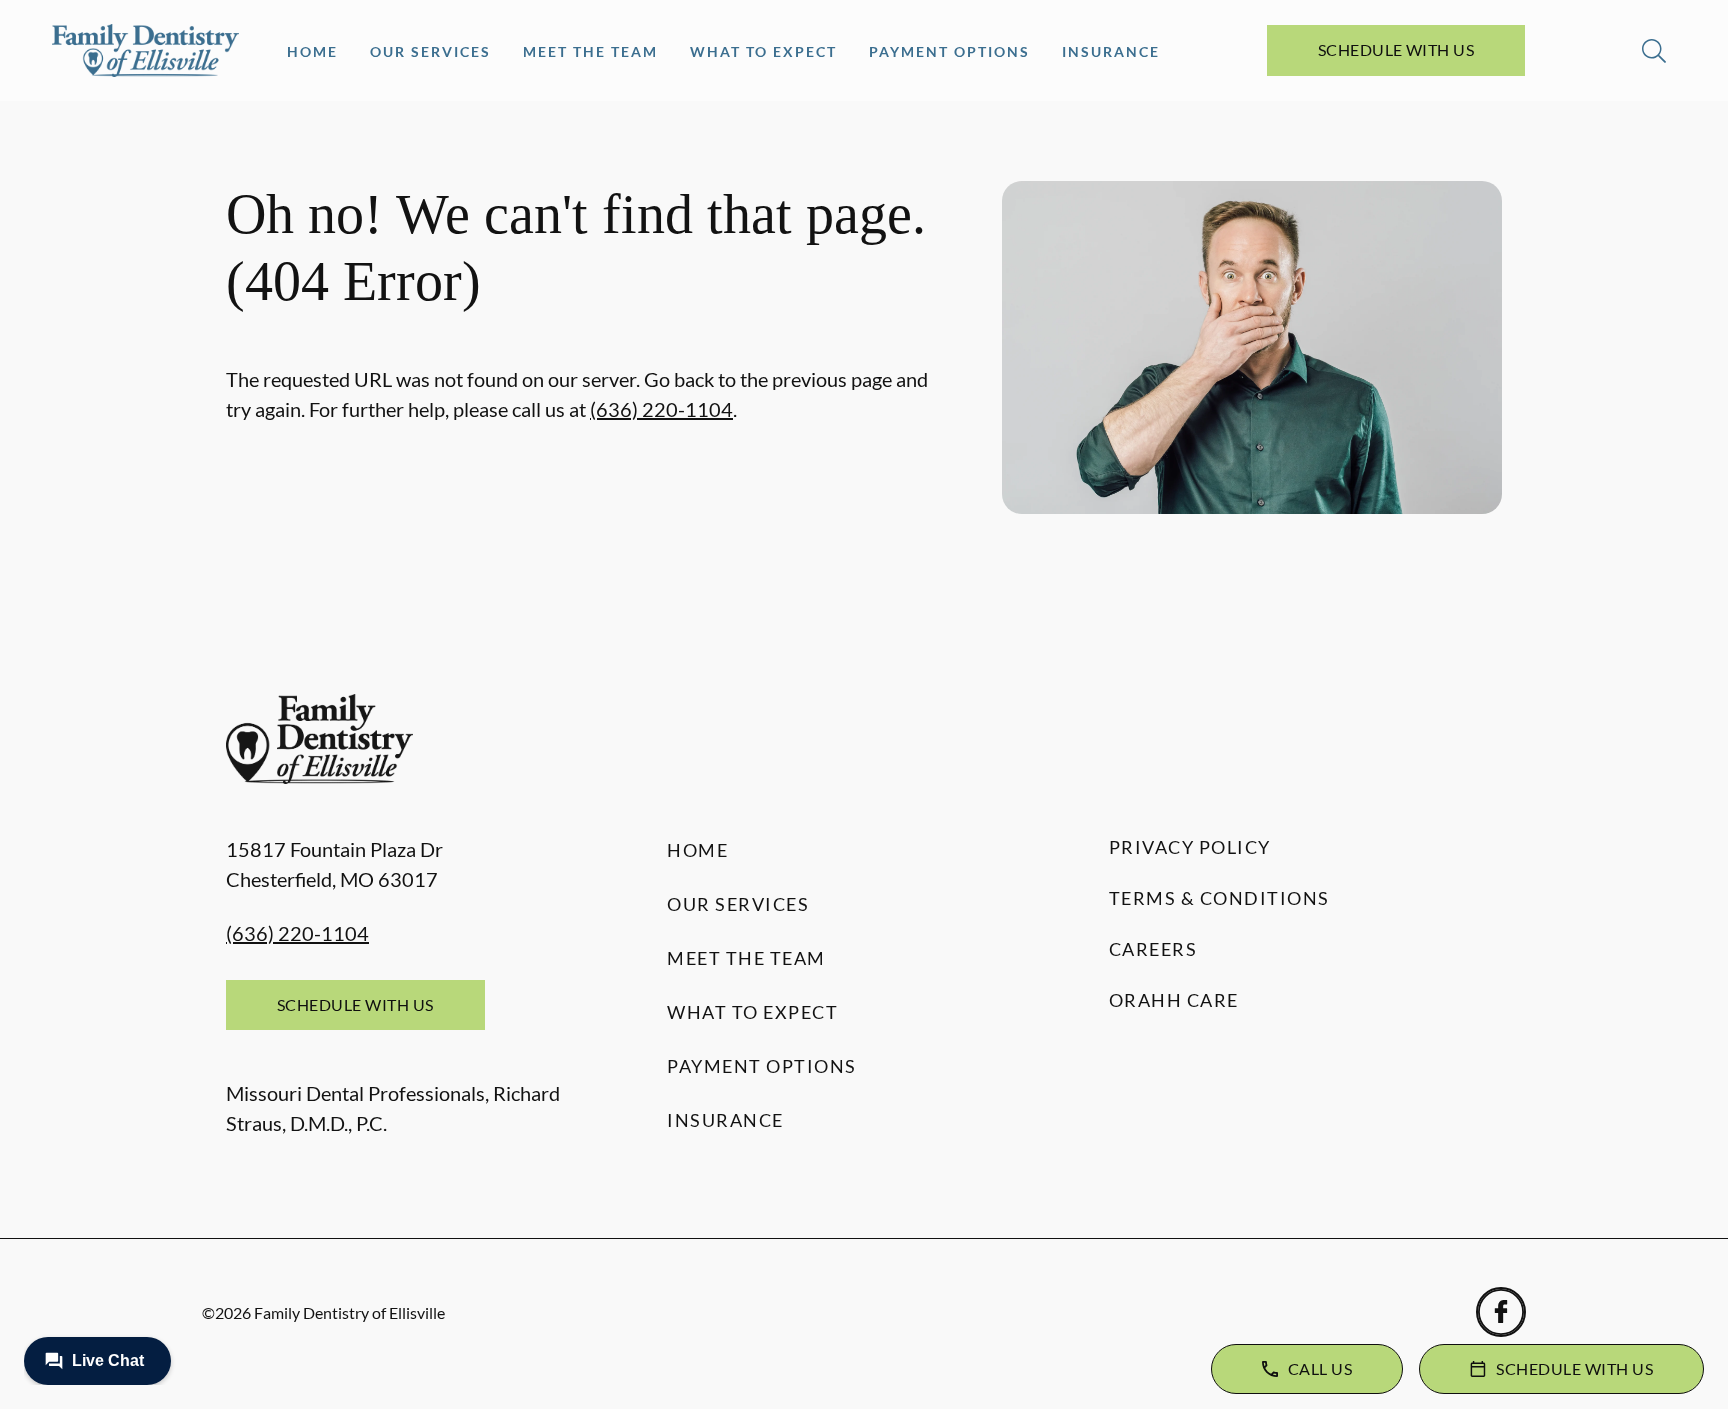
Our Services (430, 51)
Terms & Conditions (1219, 898)
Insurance (1111, 51)
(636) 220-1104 (661, 409)
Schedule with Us (1396, 49)
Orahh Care (1174, 1000)
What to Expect (763, 51)
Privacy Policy (1190, 847)
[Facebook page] (1501, 1312)
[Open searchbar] (1654, 51)
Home (312, 51)
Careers (1153, 949)
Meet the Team (590, 51)
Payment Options (949, 51)
